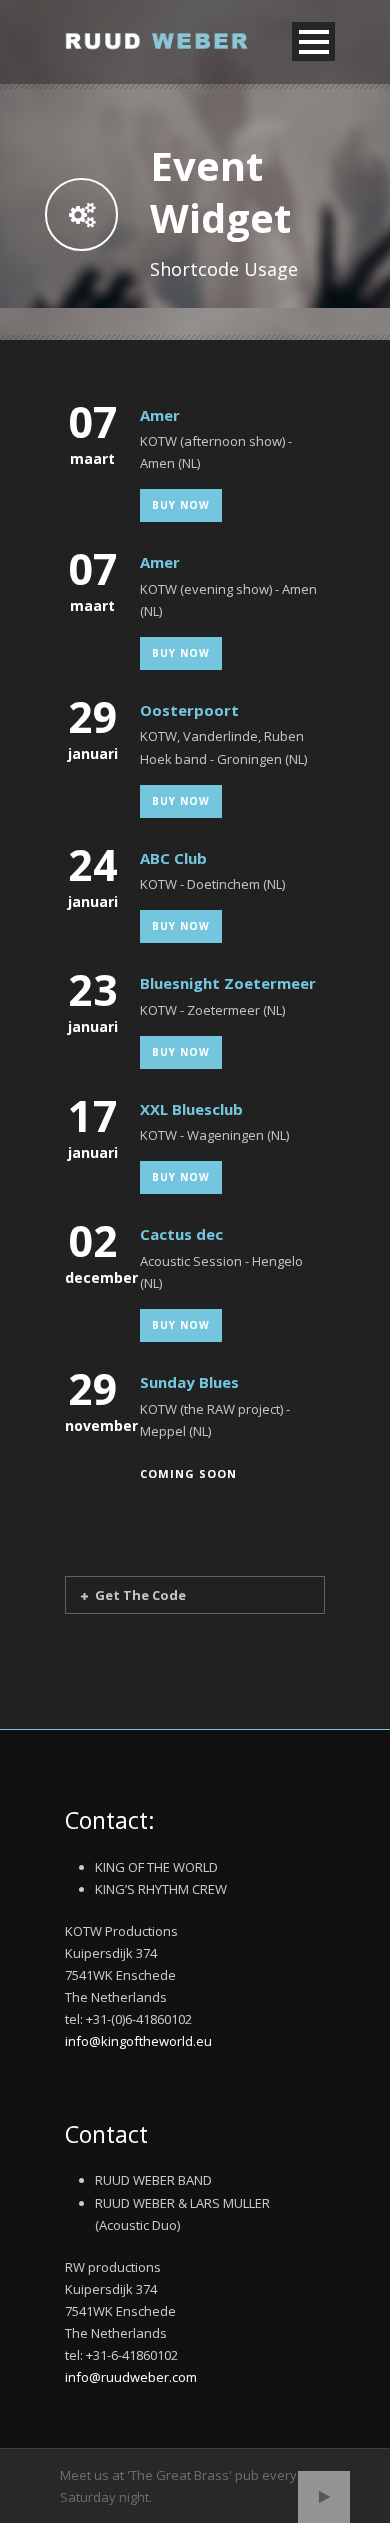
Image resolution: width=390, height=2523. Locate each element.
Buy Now (181, 505)
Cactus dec (181, 1234)
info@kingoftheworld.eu (138, 2041)
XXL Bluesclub (191, 1109)
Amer (160, 415)
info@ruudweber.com (131, 2377)
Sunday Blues (189, 1382)
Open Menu (313, 41)
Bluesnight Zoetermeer (228, 983)
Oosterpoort (189, 710)
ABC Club (173, 858)
